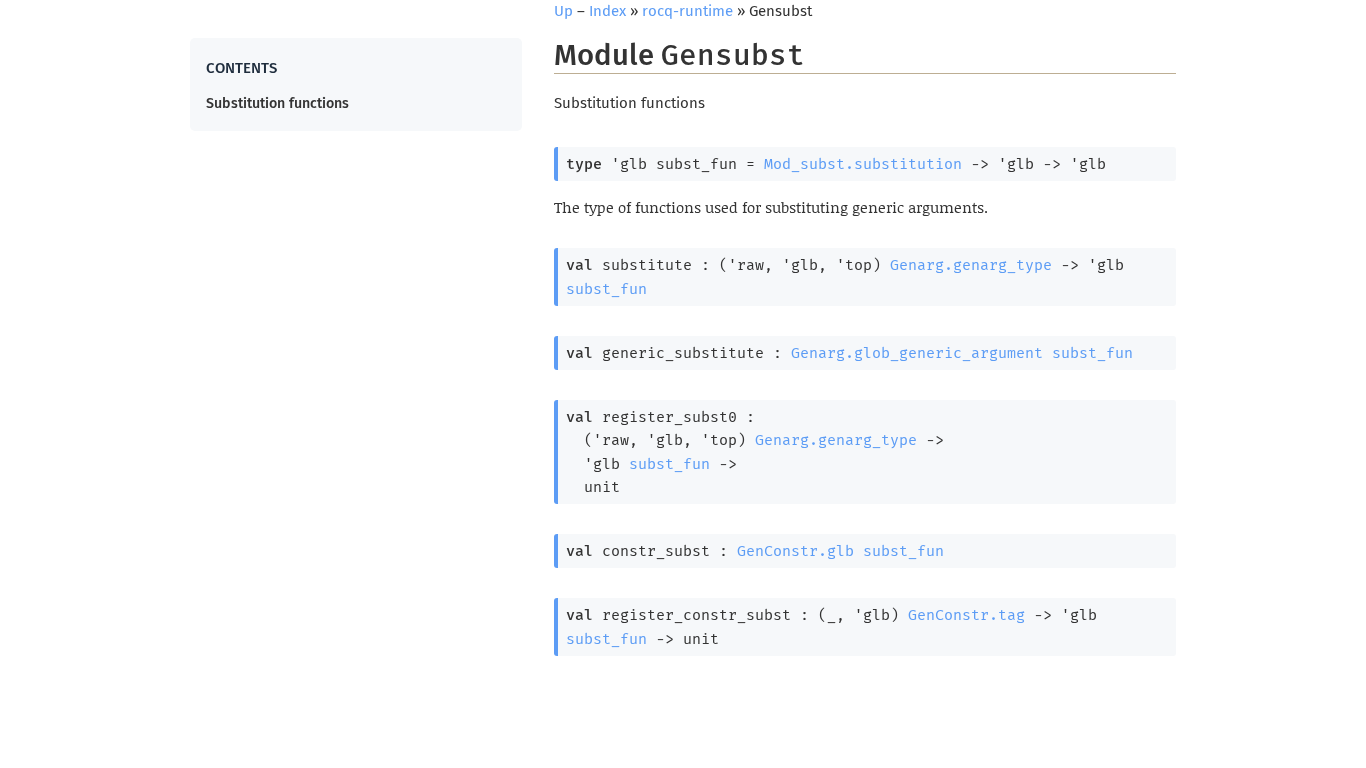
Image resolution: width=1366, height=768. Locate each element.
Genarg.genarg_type (971, 265)
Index (607, 11)
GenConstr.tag (966, 615)
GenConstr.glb (795, 551)
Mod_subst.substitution (863, 164)
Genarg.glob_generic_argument (917, 353)
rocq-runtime (687, 11)
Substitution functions (277, 103)
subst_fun (606, 289)
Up (563, 11)
